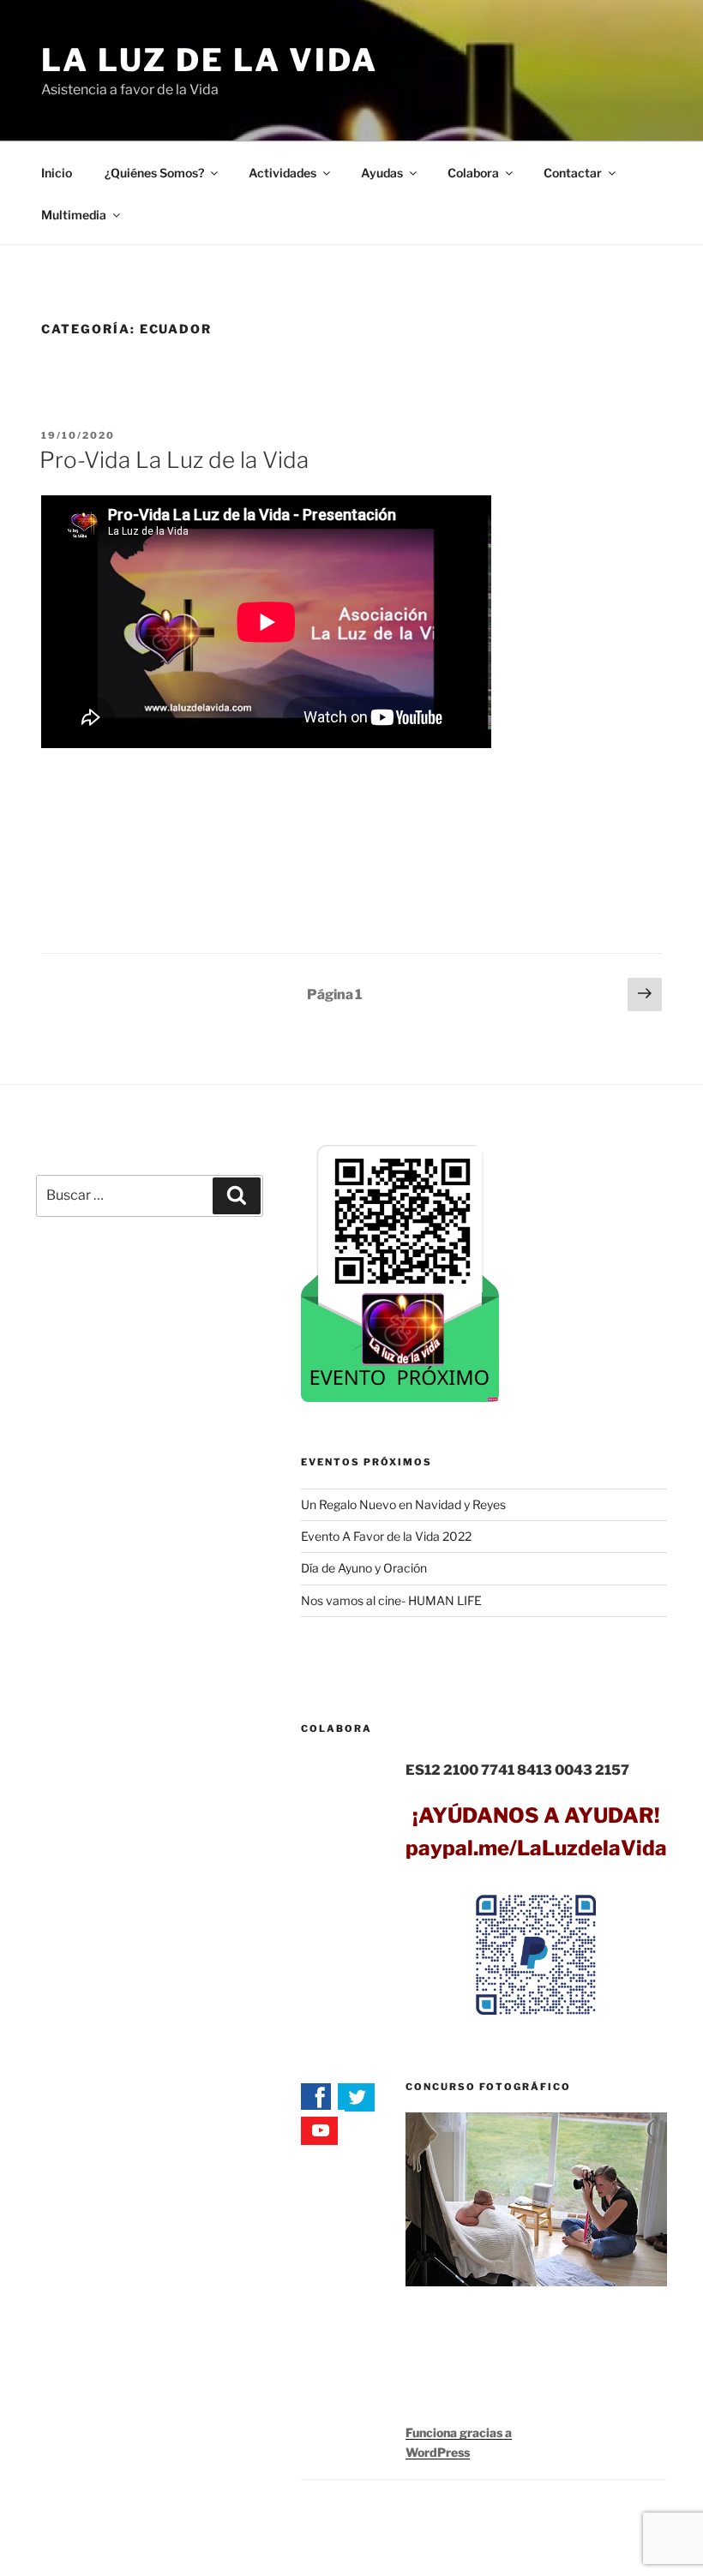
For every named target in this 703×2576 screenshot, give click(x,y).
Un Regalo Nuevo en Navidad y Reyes (403, 1504)
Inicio (57, 173)
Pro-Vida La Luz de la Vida (174, 460)
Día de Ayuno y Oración (364, 1568)
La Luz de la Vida (210, 60)
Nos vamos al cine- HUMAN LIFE (391, 1600)
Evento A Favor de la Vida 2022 (386, 1536)
